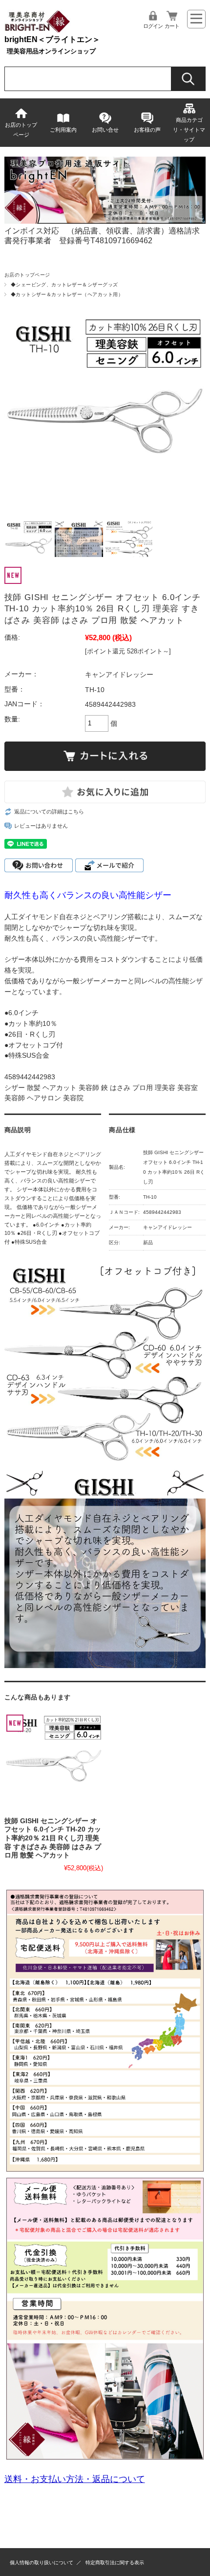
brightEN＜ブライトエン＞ (52, 39)
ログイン (153, 26)
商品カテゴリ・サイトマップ (189, 130)
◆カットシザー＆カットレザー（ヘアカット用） (67, 294)
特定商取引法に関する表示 (115, 2563)
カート (172, 26)
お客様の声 (147, 130)
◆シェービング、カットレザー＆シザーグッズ (64, 285)
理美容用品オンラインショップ (51, 51)
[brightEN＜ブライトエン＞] (38, 31)
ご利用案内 (63, 130)
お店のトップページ (21, 130)
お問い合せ (105, 130)
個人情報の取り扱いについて (42, 2563)
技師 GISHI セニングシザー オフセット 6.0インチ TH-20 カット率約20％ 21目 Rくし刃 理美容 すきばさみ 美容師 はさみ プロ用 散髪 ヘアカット (53, 1838)
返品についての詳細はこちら (49, 812)
